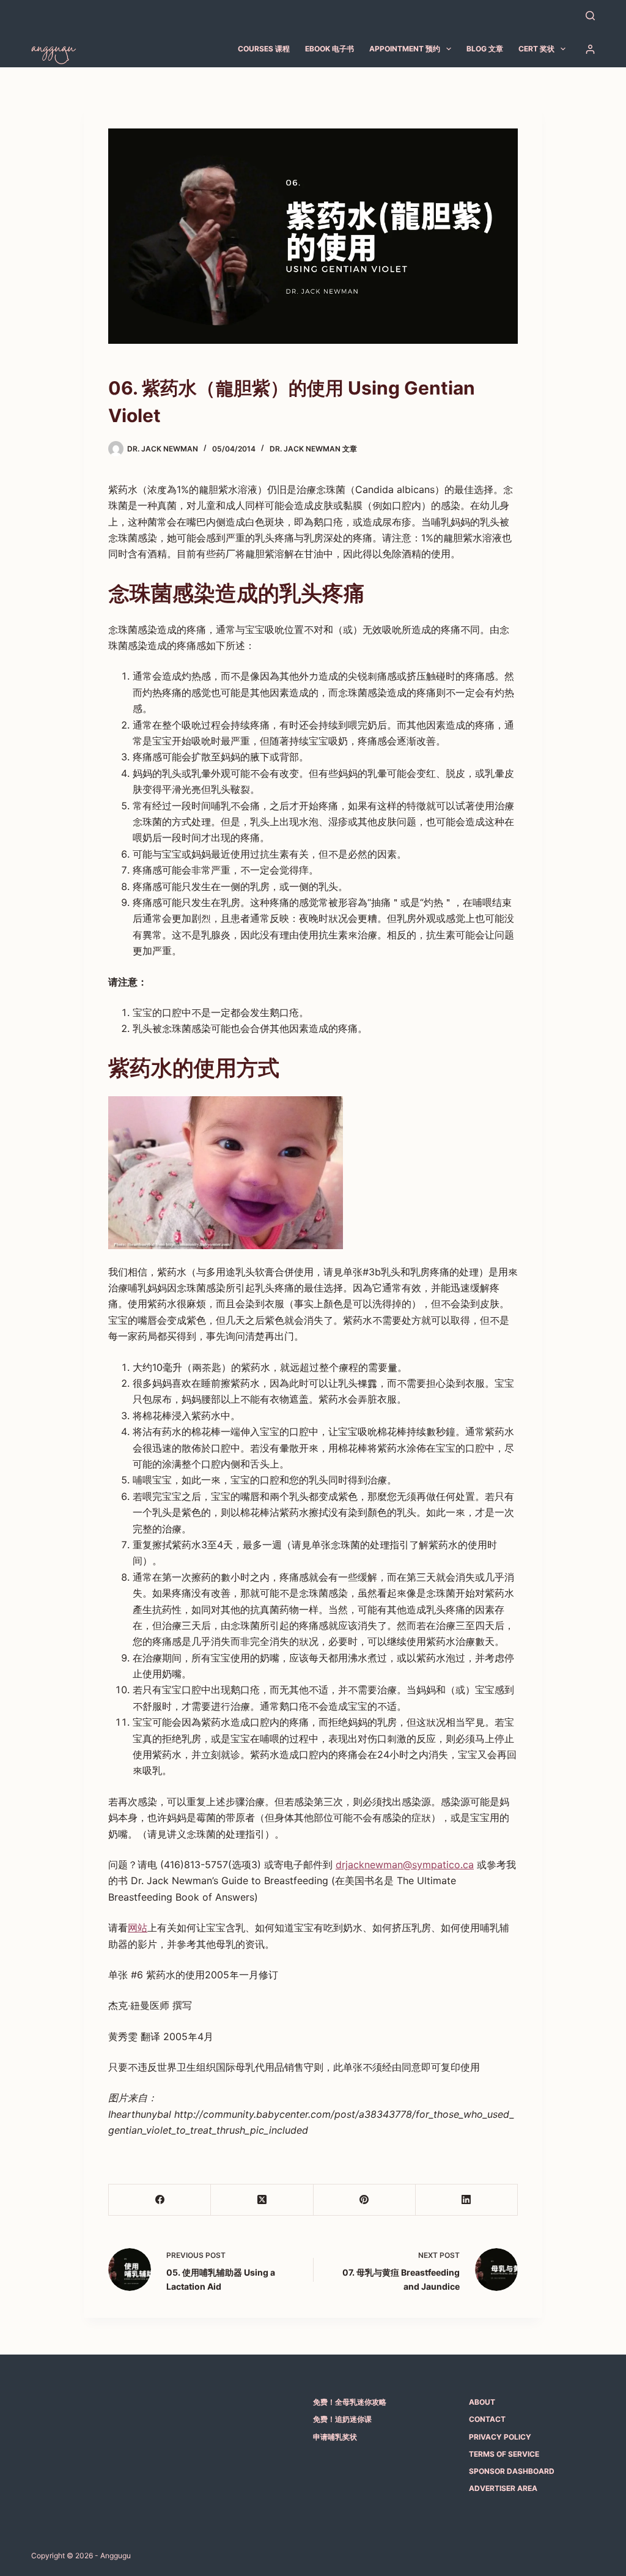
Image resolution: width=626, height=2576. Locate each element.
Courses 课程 (264, 49)
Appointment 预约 (405, 49)
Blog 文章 (485, 49)
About (482, 2402)
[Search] (590, 16)
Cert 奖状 (536, 49)
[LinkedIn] (467, 2200)
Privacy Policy (500, 2437)
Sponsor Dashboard (512, 2471)
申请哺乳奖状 (335, 2437)
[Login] (590, 49)
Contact (487, 2419)
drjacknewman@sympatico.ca (405, 1865)
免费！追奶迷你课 (342, 2419)
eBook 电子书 (330, 49)
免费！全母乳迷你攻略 (350, 2402)
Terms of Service (504, 2454)
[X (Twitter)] (262, 2200)
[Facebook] (160, 2200)
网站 (138, 1928)
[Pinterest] (365, 2200)
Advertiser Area (503, 2488)
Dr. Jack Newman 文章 (313, 449)
